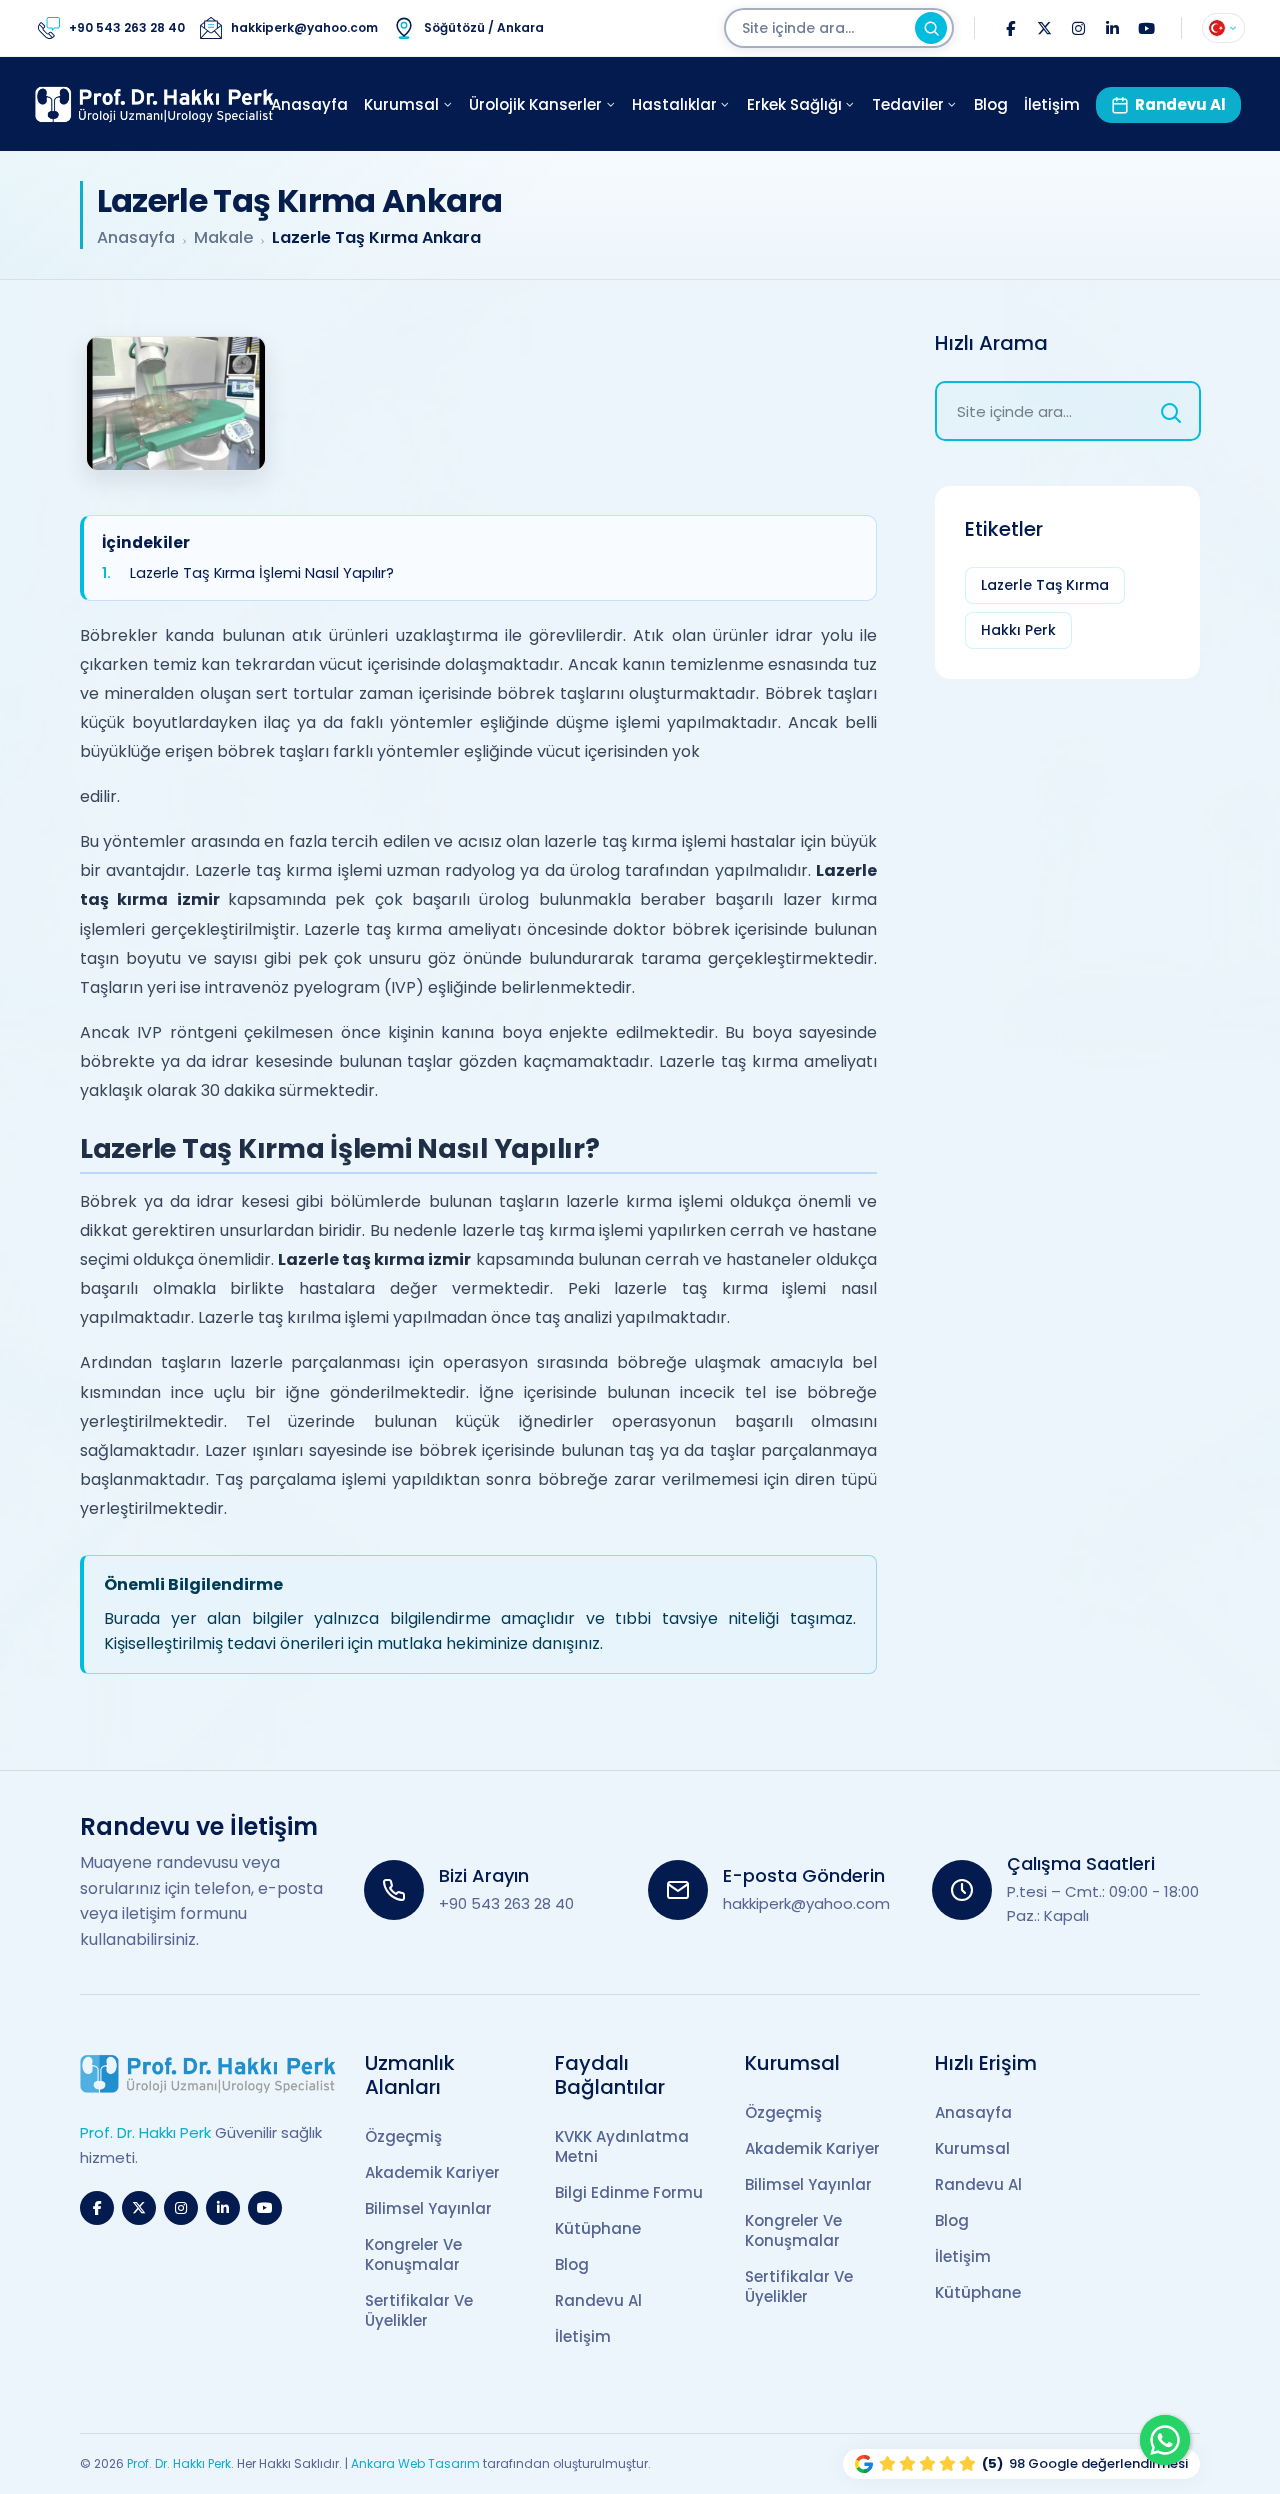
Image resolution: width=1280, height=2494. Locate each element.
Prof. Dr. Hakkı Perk (179, 2463)
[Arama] (931, 28)
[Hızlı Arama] (1171, 411)
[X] (1044, 28)
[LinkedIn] (1112, 28)
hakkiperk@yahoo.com (806, 1903)
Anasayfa (136, 238)
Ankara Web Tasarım (415, 2463)
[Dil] (1223, 28)
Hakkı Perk (1018, 630)
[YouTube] (1146, 28)
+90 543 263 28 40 (506, 1903)
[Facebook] (1010, 28)
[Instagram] (1078, 28)
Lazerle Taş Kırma (1045, 585)
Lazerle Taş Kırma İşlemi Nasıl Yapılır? (262, 573)
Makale (223, 238)
